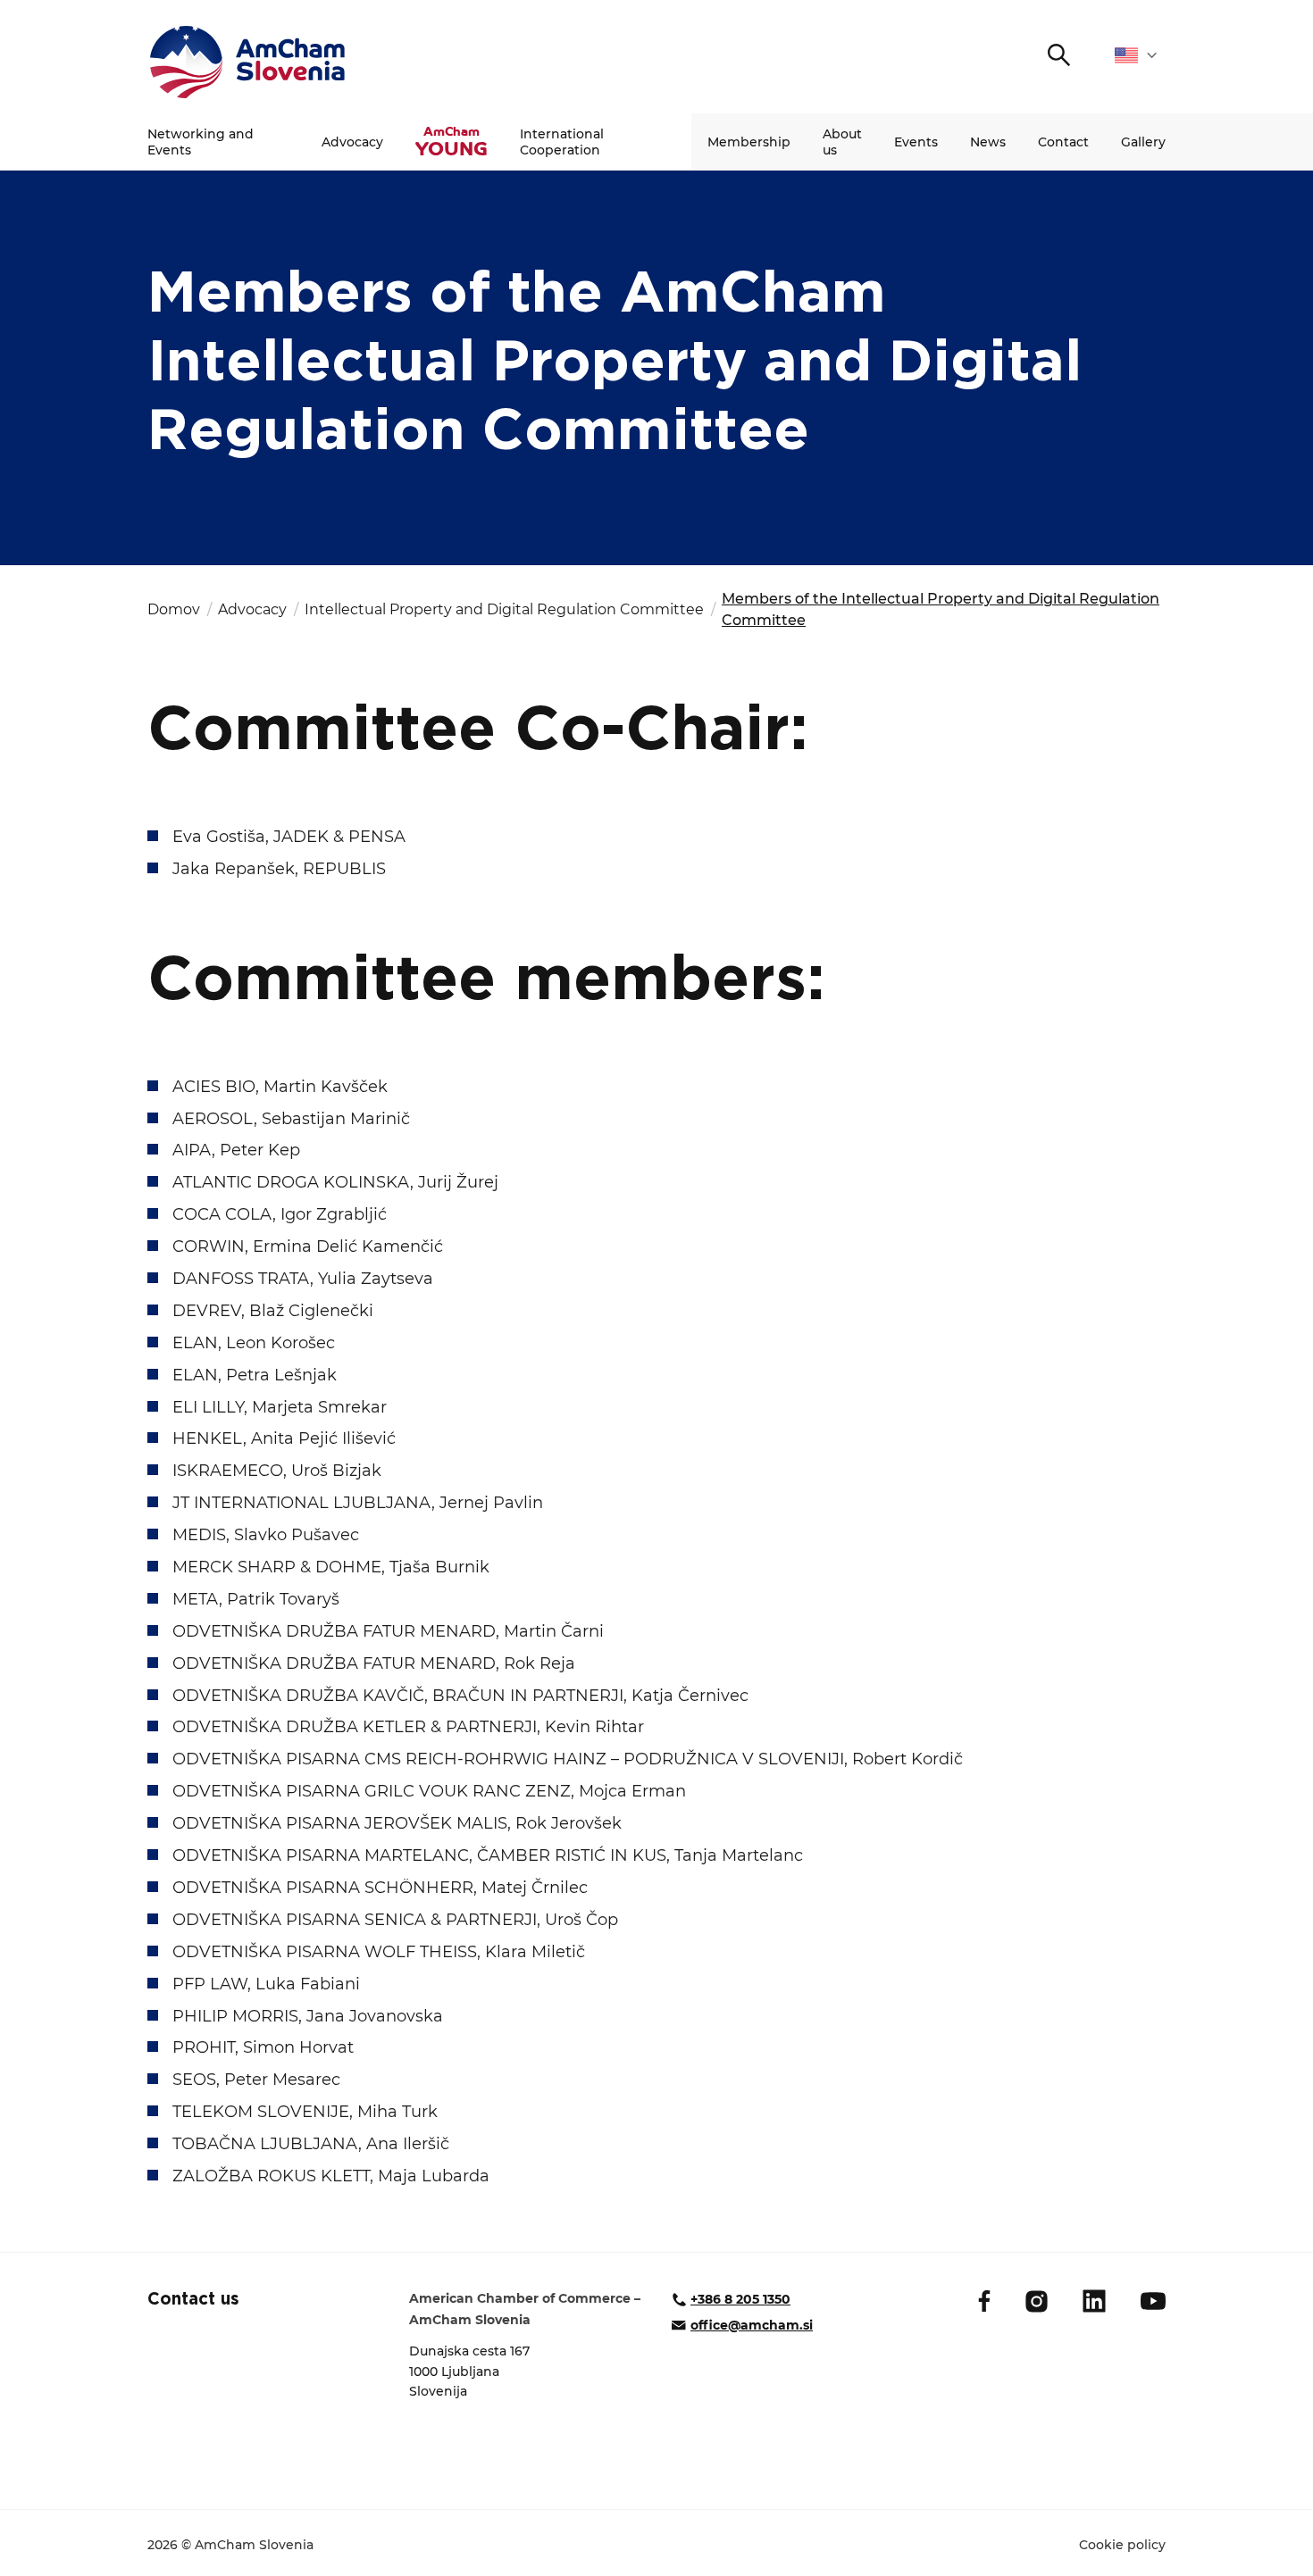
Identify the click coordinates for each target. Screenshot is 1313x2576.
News (988, 142)
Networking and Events (201, 142)
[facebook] (984, 2301)
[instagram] (1037, 2301)
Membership (749, 142)
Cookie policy (1122, 2545)
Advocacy (352, 142)
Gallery (1143, 142)
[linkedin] (1094, 2301)
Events (916, 142)
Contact (1063, 142)
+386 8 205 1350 (740, 2299)
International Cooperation (562, 142)
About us (842, 142)
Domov (174, 609)
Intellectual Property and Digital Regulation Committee (504, 609)
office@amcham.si (752, 2325)
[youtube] (1153, 2301)
